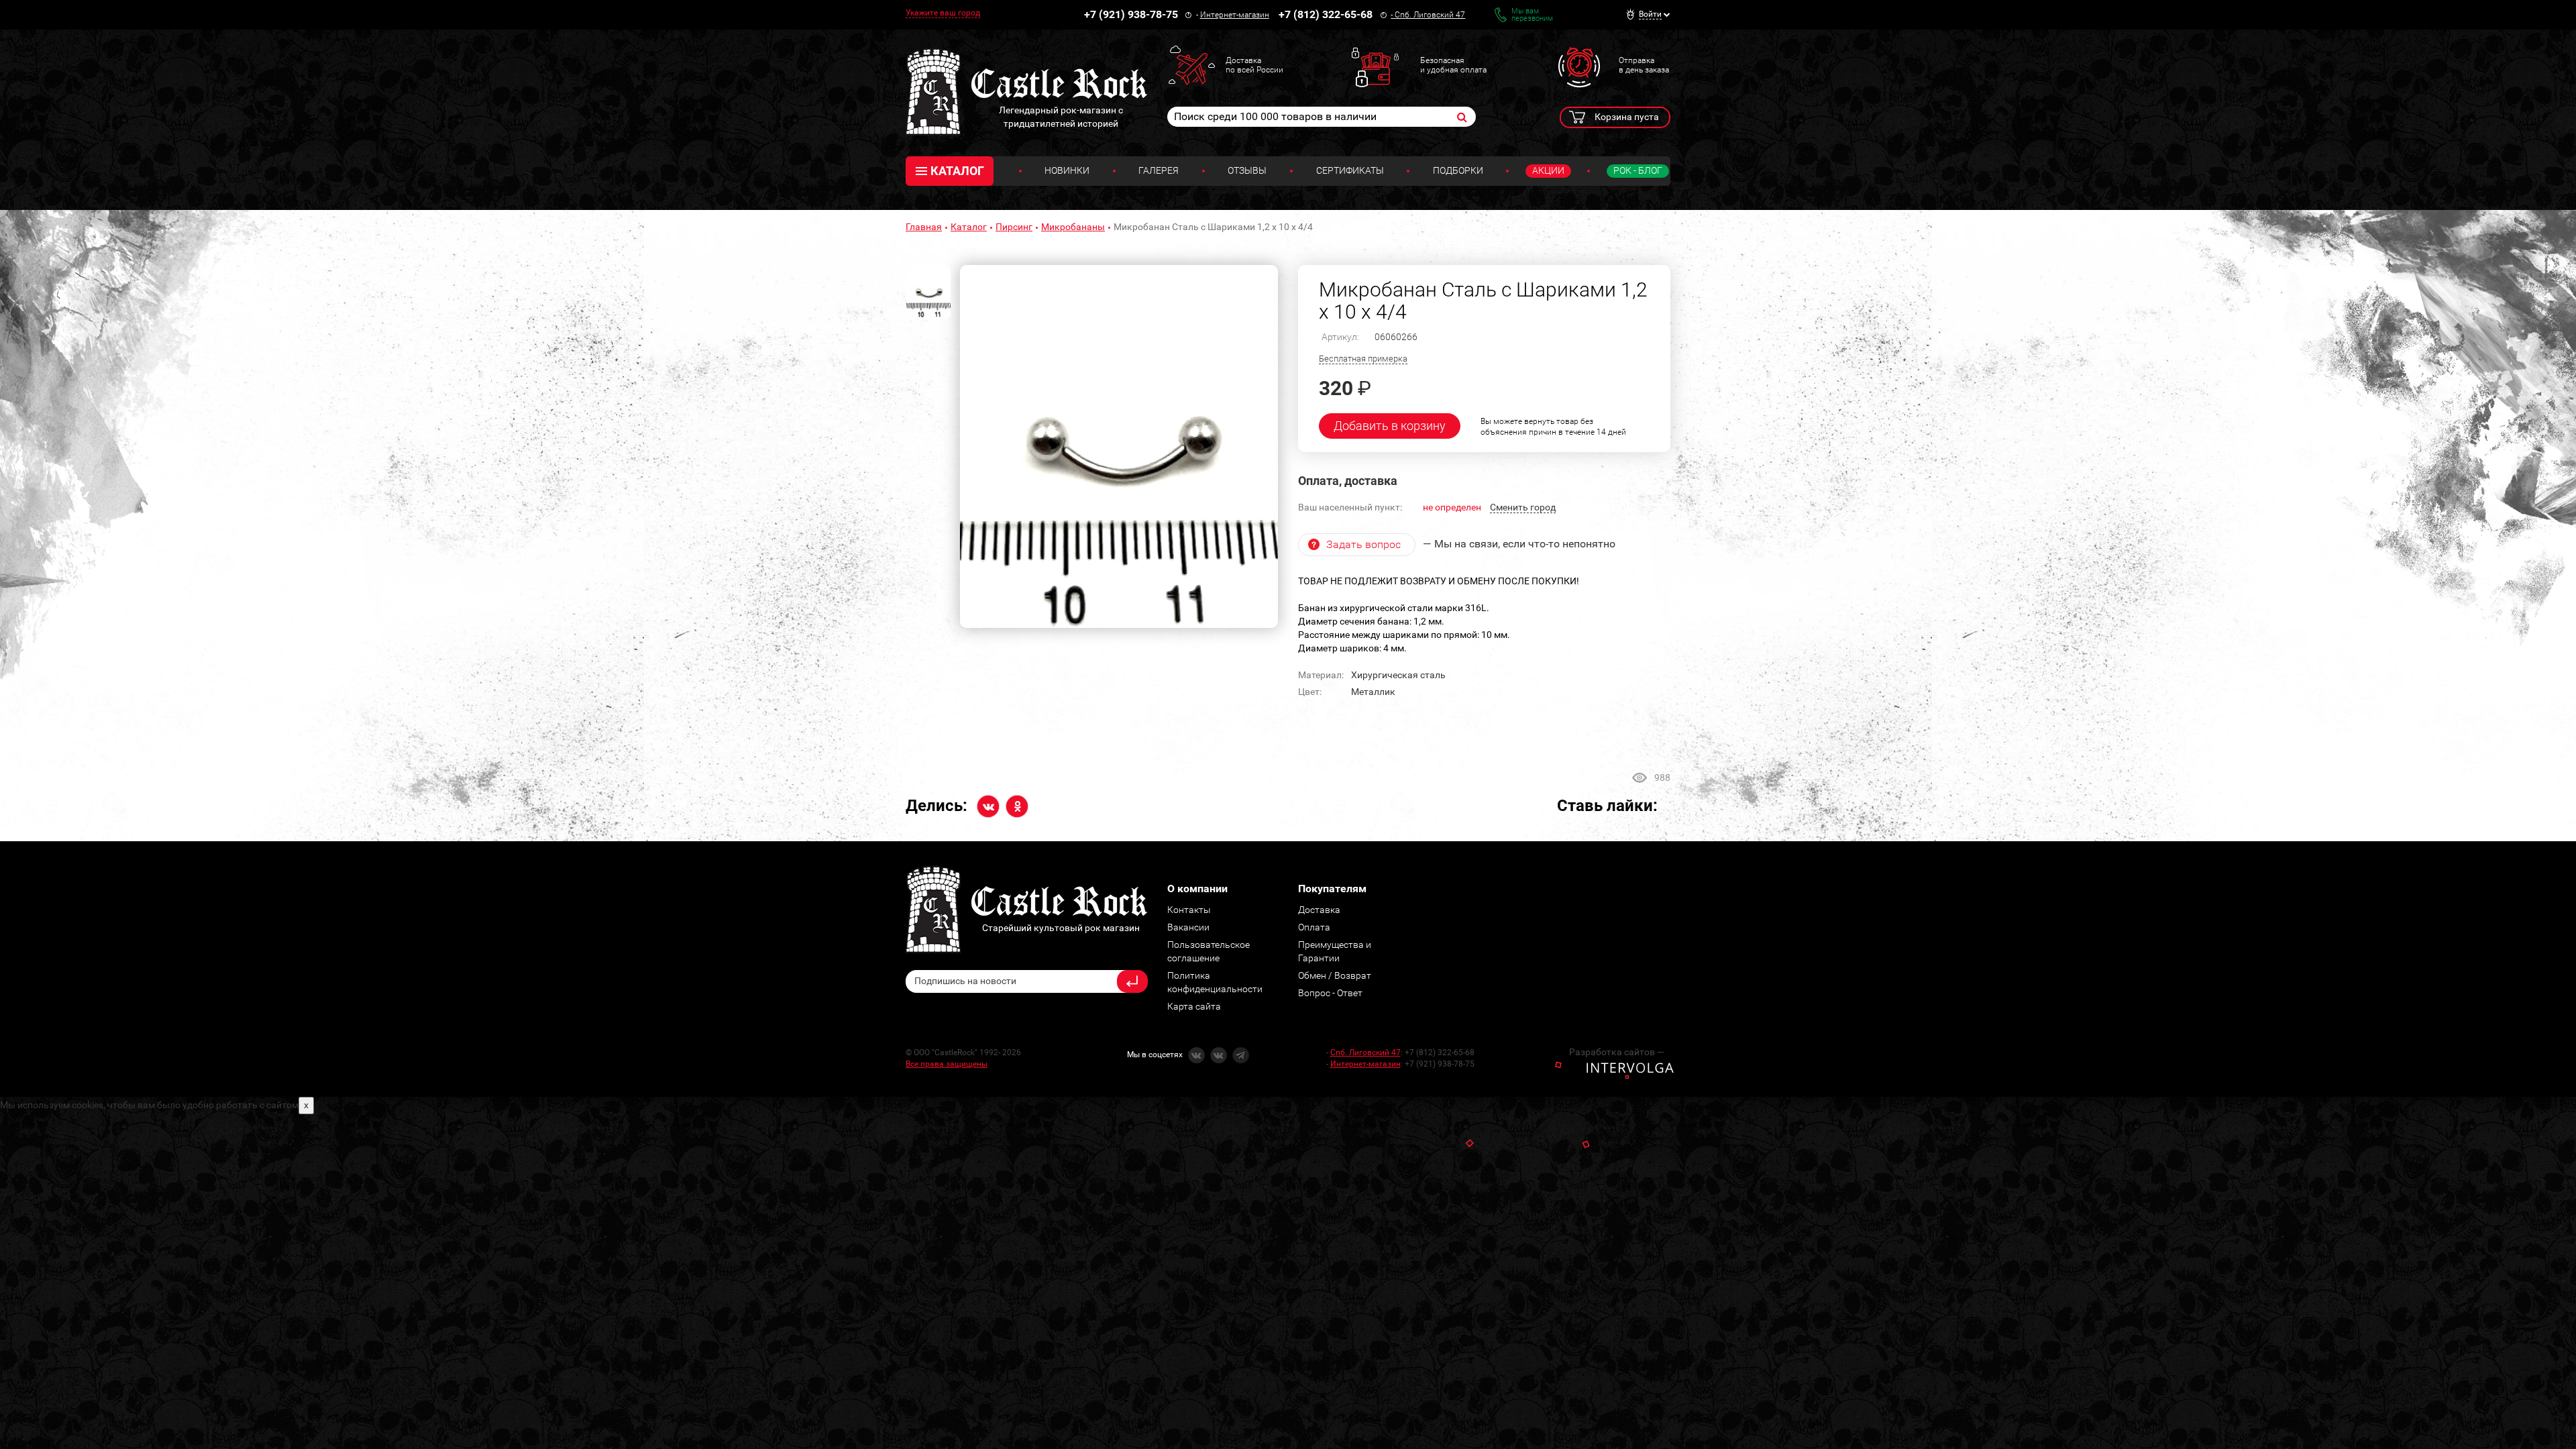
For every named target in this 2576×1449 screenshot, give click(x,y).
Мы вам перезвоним (1532, 15)
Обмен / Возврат (1335, 975)
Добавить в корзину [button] (1390, 426)
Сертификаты (1350, 170)
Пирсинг (1014, 227)
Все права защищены (947, 1064)
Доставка (1319, 910)
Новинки (1067, 170)
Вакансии (1188, 927)
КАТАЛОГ (957, 171)
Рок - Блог (1638, 170)
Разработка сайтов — (1617, 1052)
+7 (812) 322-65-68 (1326, 14)
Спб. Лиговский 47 (1430, 15)
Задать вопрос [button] (1363, 544)
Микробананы (1073, 227)
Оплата (1314, 927)
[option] (1119, 447)
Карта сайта (1194, 1006)
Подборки (1458, 170)
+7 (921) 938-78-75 (1131, 14)
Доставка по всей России (1254, 65)
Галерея (1159, 170)
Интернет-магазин (1235, 15)
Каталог (969, 227)
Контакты (1189, 910)
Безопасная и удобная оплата (1453, 65)
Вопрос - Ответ (1330, 993)
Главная (924, 227)
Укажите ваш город (943, 13)
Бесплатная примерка (1363, 359)
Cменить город (1523, 507)
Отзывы (1247, 170)
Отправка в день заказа (1644, 65)
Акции (1548, 170)
